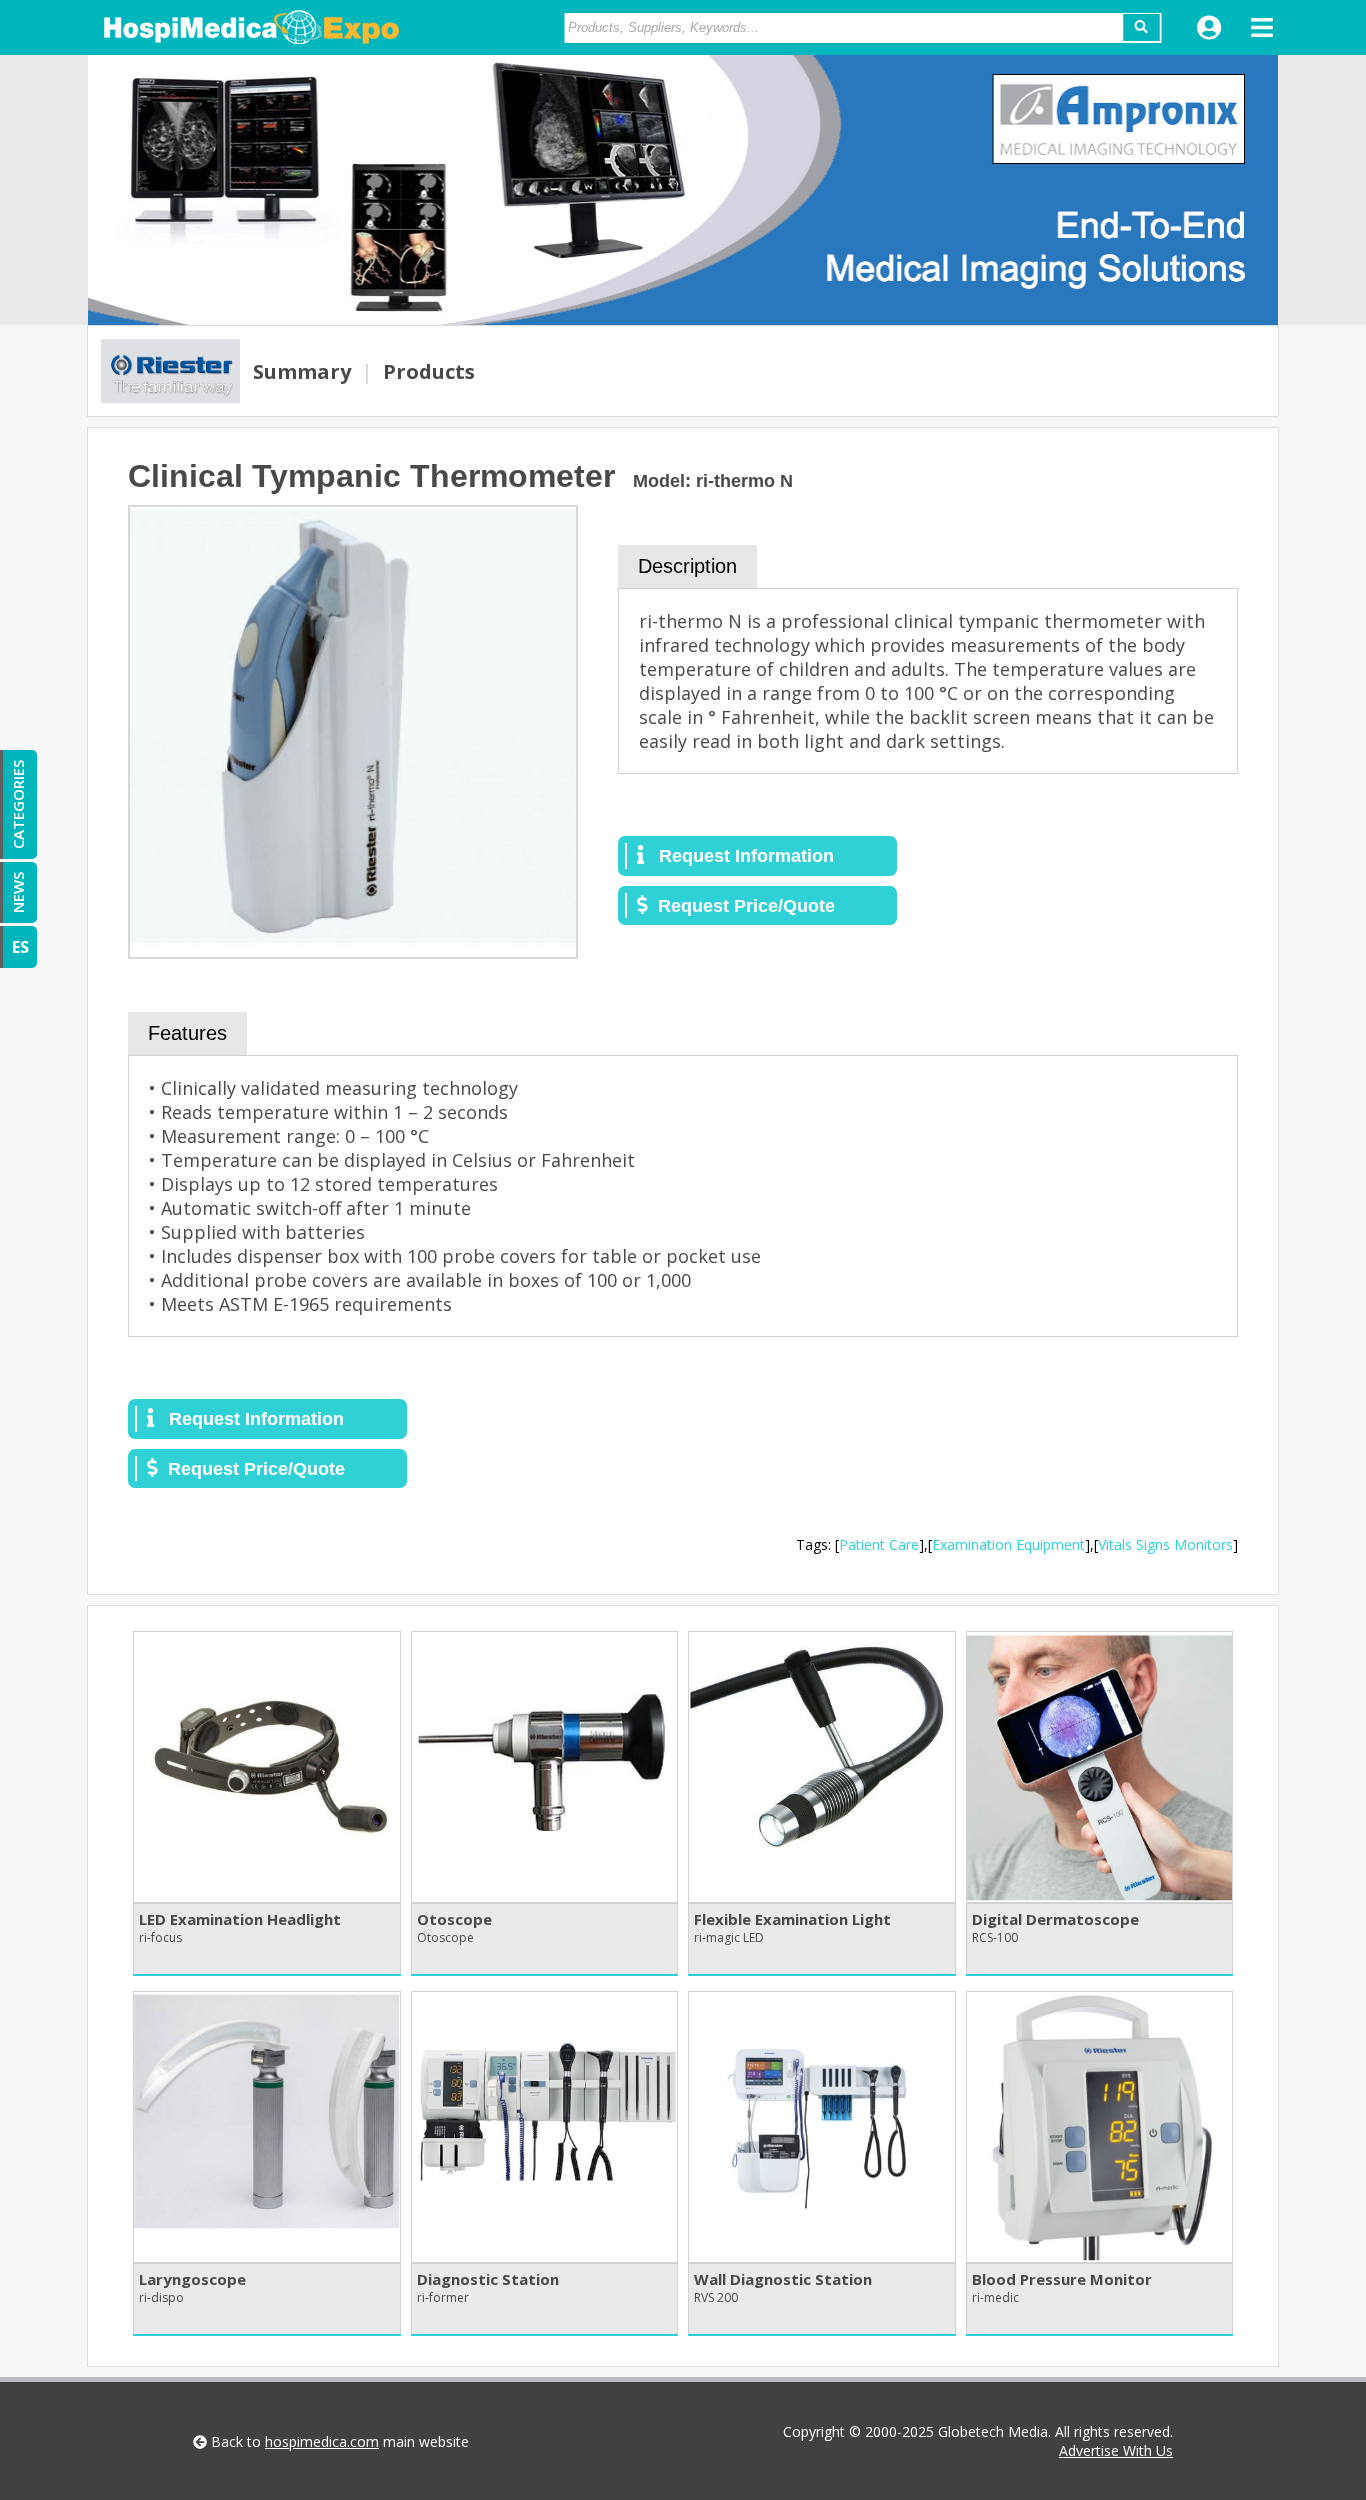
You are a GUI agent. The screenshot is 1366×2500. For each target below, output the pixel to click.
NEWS (18, 892)
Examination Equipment (1008, 1544)
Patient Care (879, 1544)
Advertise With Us (1116, 2450)
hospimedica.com (322, 2441)
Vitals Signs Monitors (1165, 1544)
